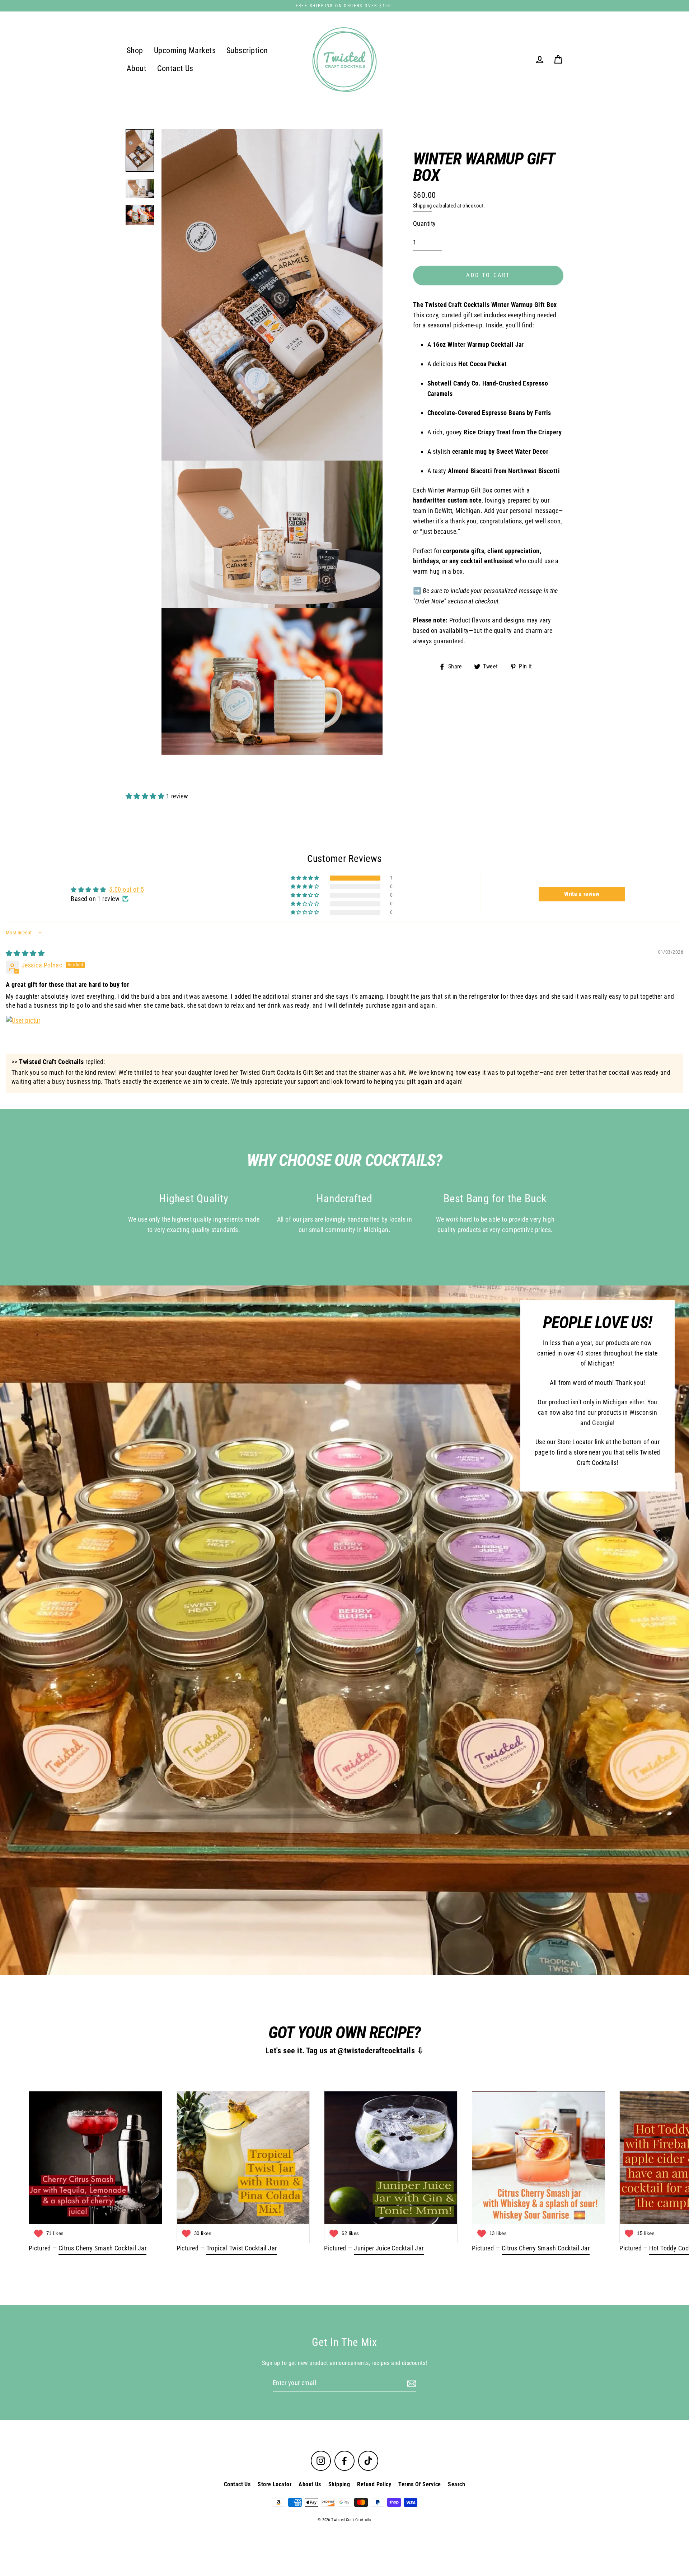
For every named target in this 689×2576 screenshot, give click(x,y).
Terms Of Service (420, 2484)
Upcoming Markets (185, 50)
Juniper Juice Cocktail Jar (389, 2248)
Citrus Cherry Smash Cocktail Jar (102, 2248)
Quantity (425, 223)
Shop (135, 50)
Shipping (423, 206)
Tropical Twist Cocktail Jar (242, 2248)
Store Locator (275, 2484)
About (137, 68)
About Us (310, 2484)
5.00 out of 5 (126, 889)
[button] (146, 796)
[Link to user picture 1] (23, 1033)
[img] (25, 953)
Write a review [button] (582, 894)
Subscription (247, 50)
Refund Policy (374, 2484)
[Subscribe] (411, 2383)
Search (456, 2484)
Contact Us (175, 68)
